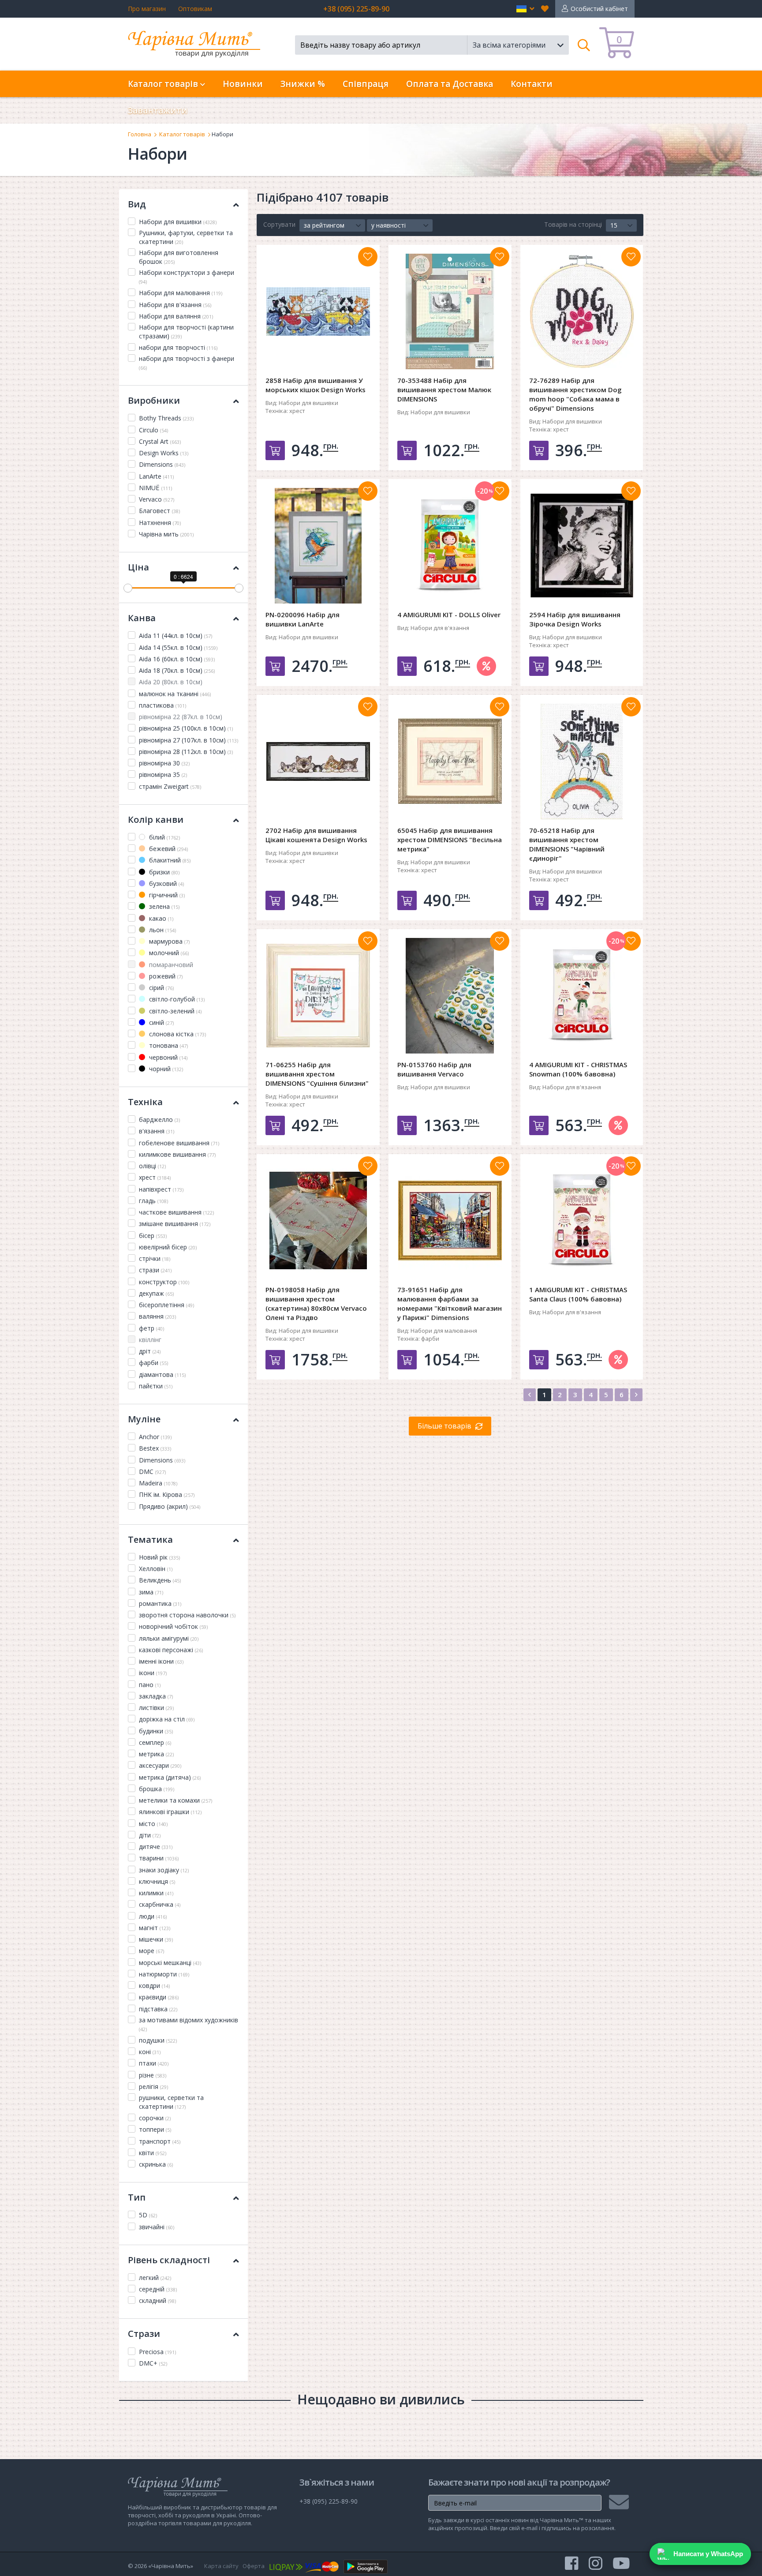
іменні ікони (161, 1661)
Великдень (160, 1580)
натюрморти (164, 1974)
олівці (152, 1166)
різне (153, 2075)
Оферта (254, 2566)
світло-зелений (174, 1011)
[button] (525, 9)
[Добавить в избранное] (368, 257)
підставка (158, 2009)
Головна (140, 134)
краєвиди (159, 1997)
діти (150, 1835)
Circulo (153, 430)
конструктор (164, 1282)
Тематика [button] (150, 1539)
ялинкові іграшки (170, 1812)
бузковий (166, 883)
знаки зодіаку (164, 1870)
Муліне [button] (144, 1419)
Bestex (155, 1448)
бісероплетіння (166, 1305)
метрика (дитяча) (170, 1777)
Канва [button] (142, 618)
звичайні (157, 2227)
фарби (153, 1363)
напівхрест (161, 1189)
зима (151, 1592)
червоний (167, 1057)
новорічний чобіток (173, 1626)
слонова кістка (177, 1034)
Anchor (155, 1437)
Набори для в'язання (175, 305)
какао (160, 918)
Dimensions (162, 464)
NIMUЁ (155, 488)
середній (158, 2289)
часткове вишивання (176, 1212)
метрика (156, 1754)
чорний (165, 1069)
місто (153, 1824)
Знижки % (303, 84)
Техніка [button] (145, 1102)
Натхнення (160, 523)
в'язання (157, 1131)
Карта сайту (221, 2566)
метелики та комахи (176, 1800)
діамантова (162, 1374)
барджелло (159, 1119)
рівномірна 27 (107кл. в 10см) (189, 740)
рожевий (165, 976)
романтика (160, 1603)
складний (157, 2300)
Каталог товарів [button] (164, 84)
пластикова (162, 705)
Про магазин (147, 9)
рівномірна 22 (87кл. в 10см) (181, 717)
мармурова (168, 941)
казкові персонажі (171, 1650)
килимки (156, 1893)
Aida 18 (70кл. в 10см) (177, 670)
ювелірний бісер (168, 1247)
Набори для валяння (176, 316)
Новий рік (159, 1557)
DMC (152, 1472)
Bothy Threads (166, 418)
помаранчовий (170, 965)
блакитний (169, 860)
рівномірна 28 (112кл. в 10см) (186, 752)
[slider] (128, 588)
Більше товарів (444, 1426)
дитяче (156, 1847)
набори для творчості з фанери (187, 363)
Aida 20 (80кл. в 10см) (171, 682)
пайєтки (156, 1386)
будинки (156, 1731)
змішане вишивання (175, 1224)
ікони (153, 1673)
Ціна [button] (138, 567)
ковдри (154, 1985)
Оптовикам (195, 9)
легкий (155, 2278)
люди (153, 1916)
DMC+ (153, 2363)
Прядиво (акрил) (170, 1506)
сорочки (155, 2118)
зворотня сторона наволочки (187, 1615)
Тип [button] (137, 2197)
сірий (161, 988)
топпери (155, 2129)
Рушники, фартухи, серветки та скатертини (186, 237)
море (151, 1951)
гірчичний (166, 895)
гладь (153, 1201)
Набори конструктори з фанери (187, 277)
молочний (168, 953)
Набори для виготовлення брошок (179, 257)
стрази (155, 1270)
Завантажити (158, 110)
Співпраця (366, 84)
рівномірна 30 (164, 763)
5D (148, 2215)
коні (150, 2052)
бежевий (168, 849)
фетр (151, 1328)
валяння (157, 1316)
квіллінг (150, 1340)
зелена (163, 906)
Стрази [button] (144, 2334)
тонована (168, 1045)
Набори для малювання (181, 293)
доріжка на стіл (167, 1719)
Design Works (164, 453)
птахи (154, 2063)
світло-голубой (176, 999)
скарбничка (160, 1904)
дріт (150, 1351)
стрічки (155, 1258)
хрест (155, 1177)
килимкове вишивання (177, 1154)
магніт (155, 1928)
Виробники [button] (154, 400)
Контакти (532, 84)
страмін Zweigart (170, 786)
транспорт (160, 2141)
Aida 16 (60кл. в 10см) (177, 659)
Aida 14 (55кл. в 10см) (178, 647)
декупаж (156, 1293)
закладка (156, 1696)
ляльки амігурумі (169, 1638)
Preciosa (157, 2352)
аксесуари (160, 1765)
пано (150, 1685)
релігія (153, 2087)
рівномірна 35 (163, 774)
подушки (158, 2040)
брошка (157, 1789)
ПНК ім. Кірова (167, 1494)
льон (162, 930)
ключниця (157, 1881)
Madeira (158, 1483)
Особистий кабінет (599, 9)
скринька (156, 2164)
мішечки (156, 1939)
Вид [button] (137, 204)
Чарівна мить (166, 534)
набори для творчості (178, 347)
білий (164, 837)
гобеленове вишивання (179, 1143)
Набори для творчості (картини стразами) (186, 332)
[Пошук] (584, 45)
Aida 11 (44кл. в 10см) (176, 636)
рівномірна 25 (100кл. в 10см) (186, 728)
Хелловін (156, 1569)
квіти (153, 2153)
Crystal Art (160, 441)
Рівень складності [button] (169, 2260)
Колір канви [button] (156, 819)
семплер (155, 1742)
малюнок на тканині (175, 694)
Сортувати (279, 224)
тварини (159, 1858)
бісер (153, 1236)
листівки (156, 1708)
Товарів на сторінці (573, 224)
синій (161, 1022)
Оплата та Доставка (450, 84)
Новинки (243, 84)
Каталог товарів (182, 134)
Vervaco (157, 499)
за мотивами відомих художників (189, 2024)
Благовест (159, 511)
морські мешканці (170, 1963)
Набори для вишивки (178, 222)
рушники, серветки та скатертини (171, 2102)
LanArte (156, 476)
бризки (163, 872)
